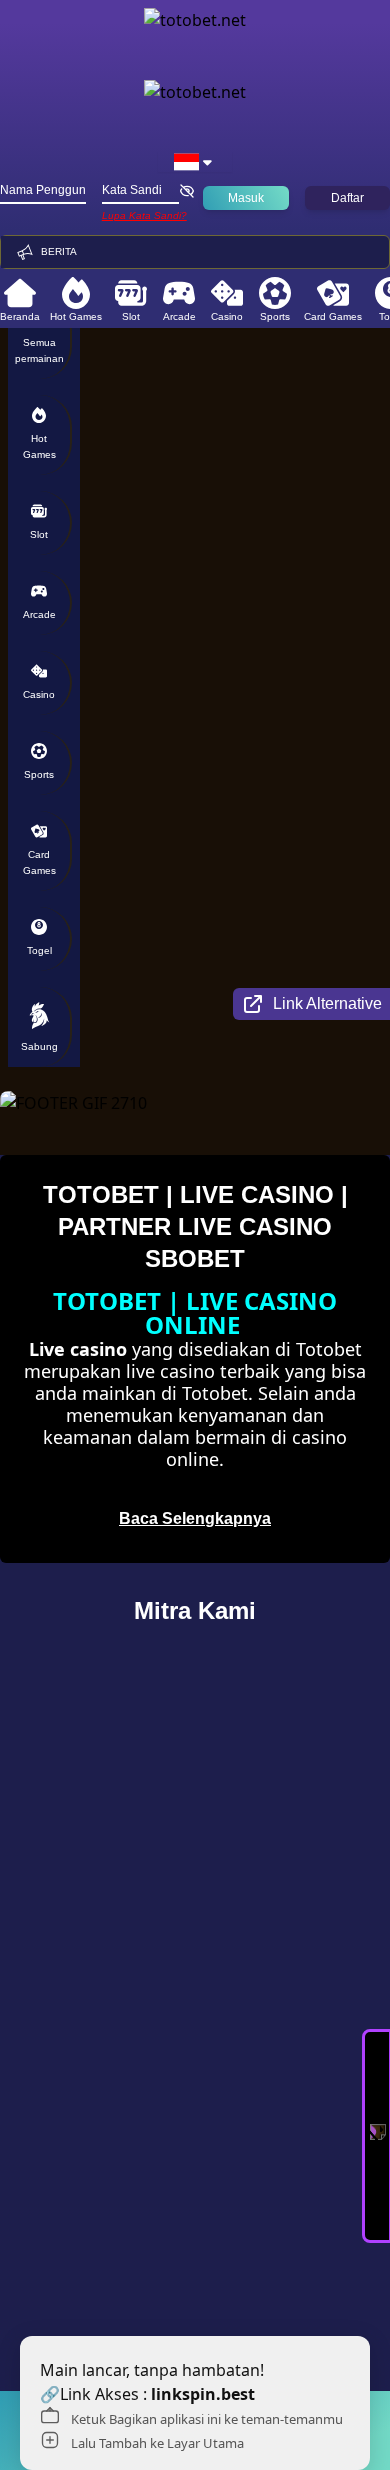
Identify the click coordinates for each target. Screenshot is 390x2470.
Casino (227, 316)
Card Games (333, 316)
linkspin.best (203, 2394)
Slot (131, 316)
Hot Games (76, 316)
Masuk (246, 198)
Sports (275, 316)
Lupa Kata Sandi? (144, 215)
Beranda (20, 316)
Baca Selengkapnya (195, 1518)
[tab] (40, 339)
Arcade (179, 316)
